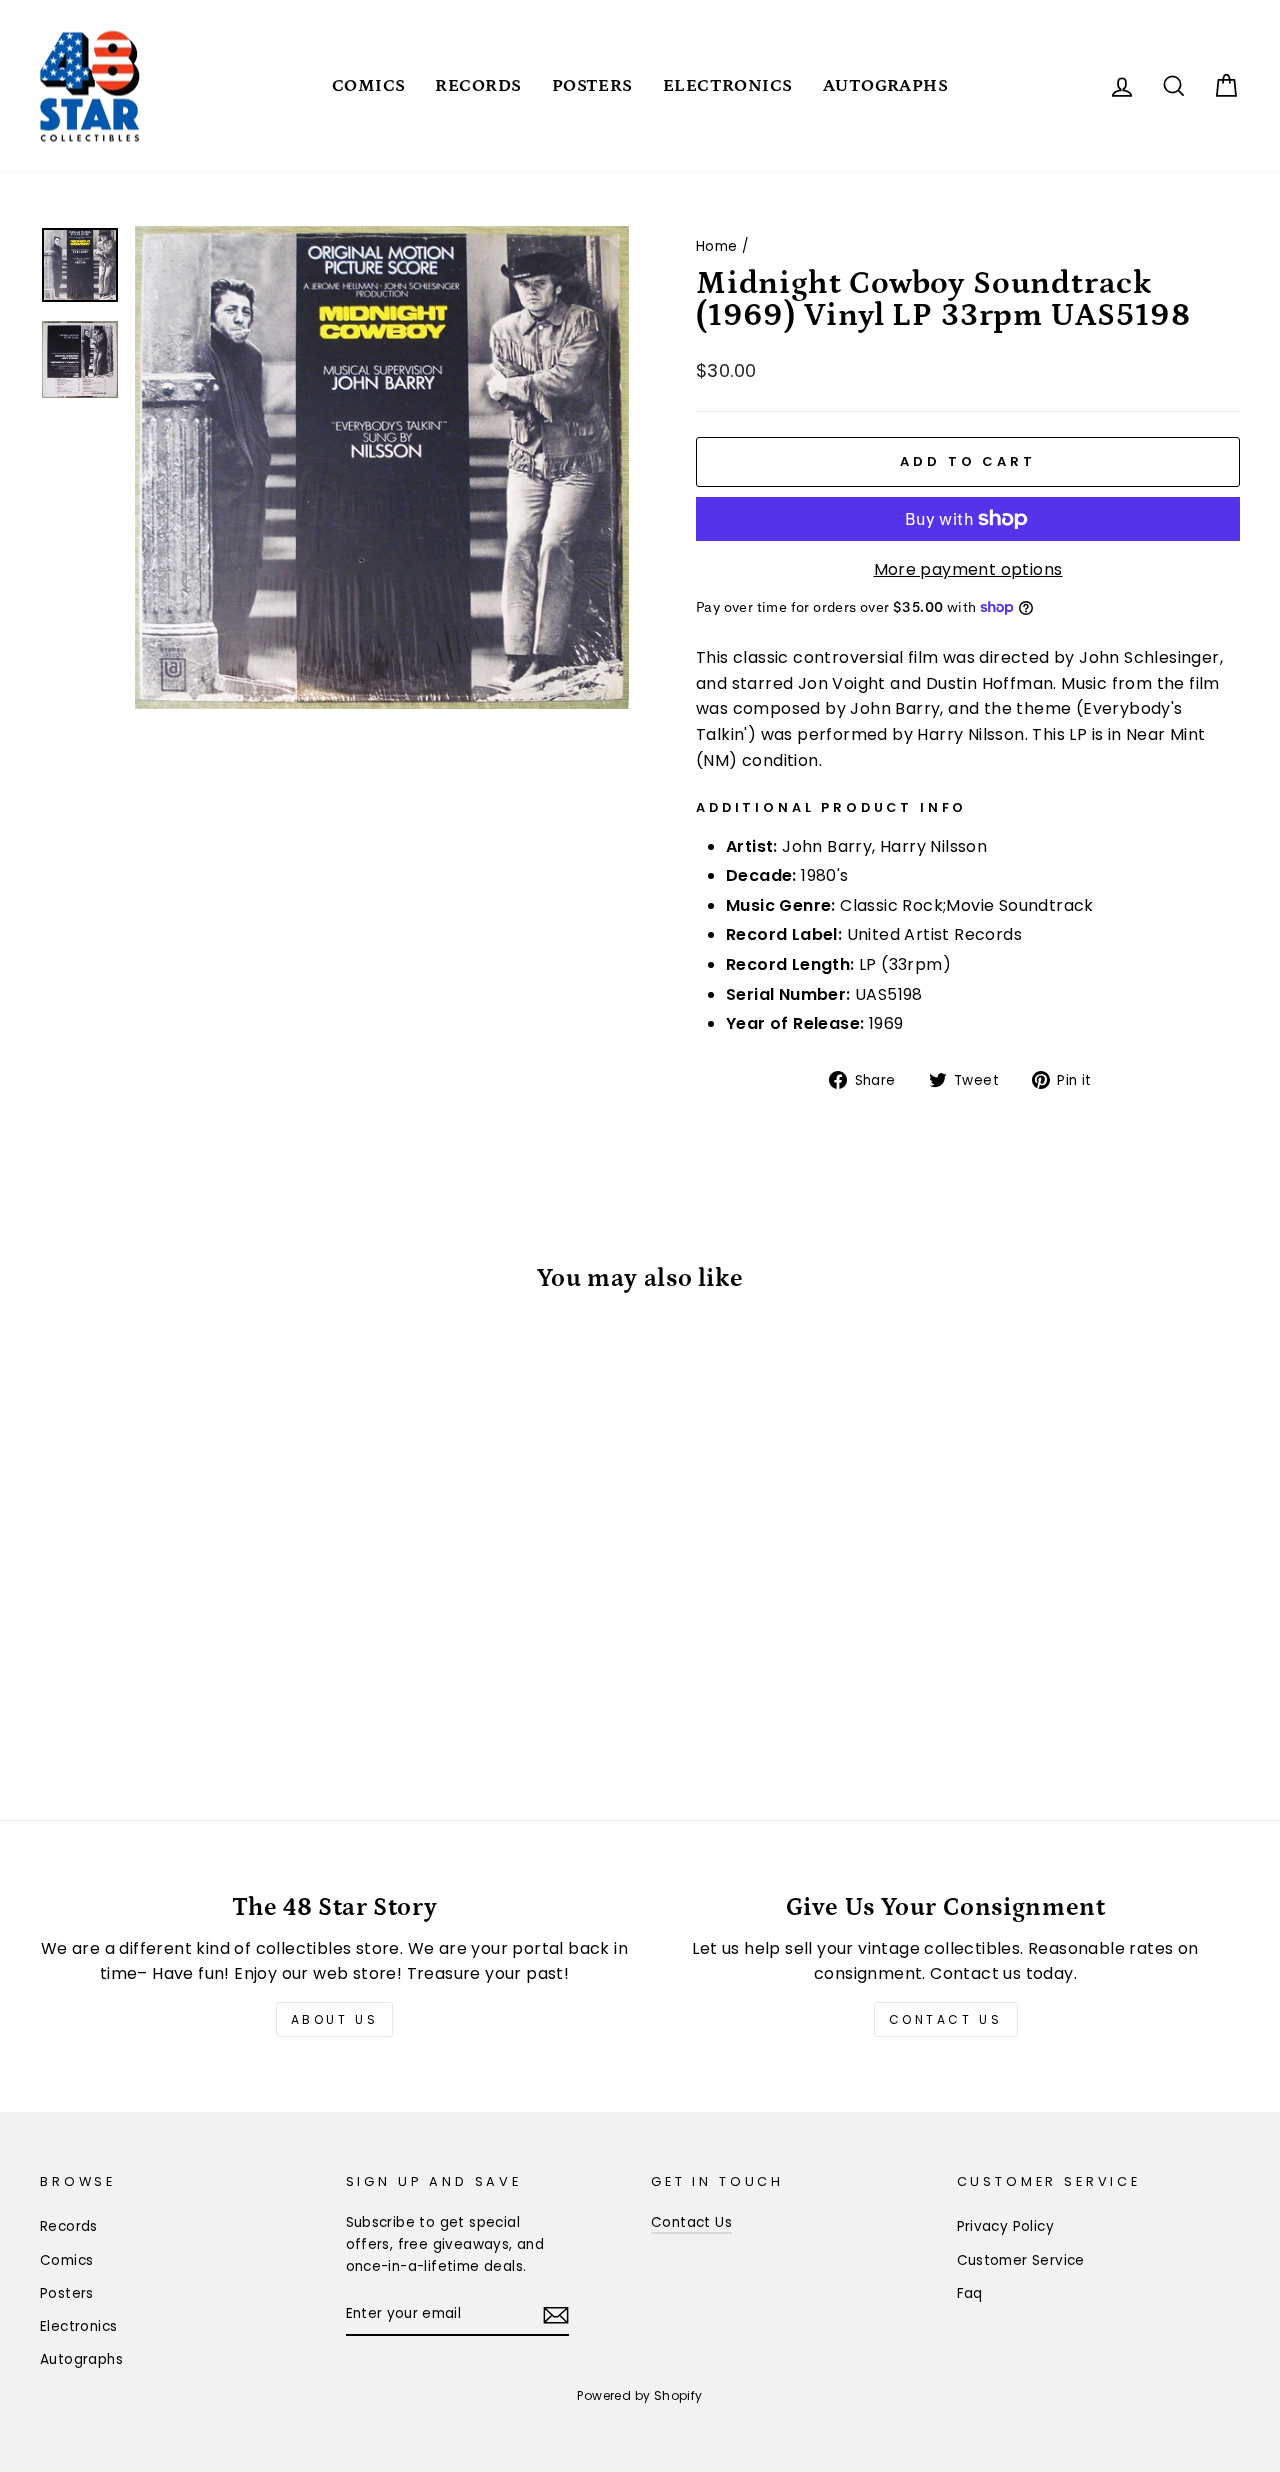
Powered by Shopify (639, 2395)
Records (478, 86)
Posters (592, 86)
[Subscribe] (556, 2315)
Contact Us (946, 2019)
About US (335, 2019)
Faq (970, 2293)
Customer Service (1021, 2260)
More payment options (968, 569)
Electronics (728, 86)
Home (717, 246)
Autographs (886, 86)
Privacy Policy (1006, 2226)
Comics (369, 86)
